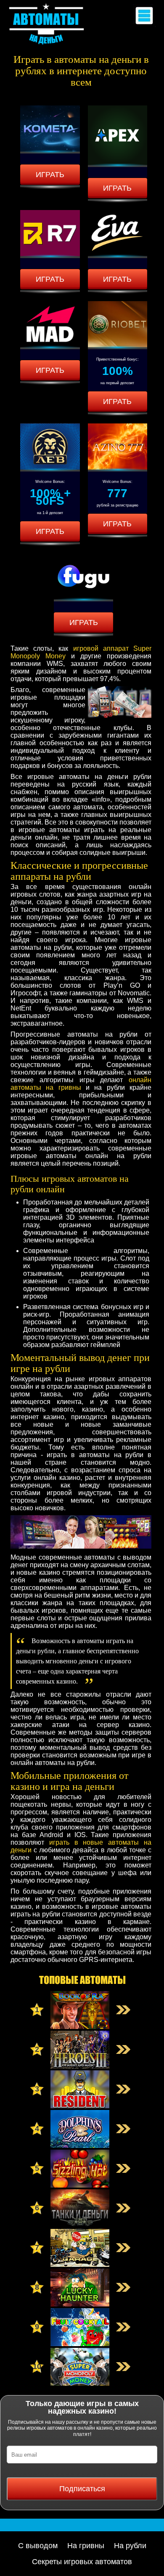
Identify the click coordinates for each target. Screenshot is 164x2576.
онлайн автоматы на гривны (81, 1084)
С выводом (38, 2546)
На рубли (130, 2546)
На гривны (86, 2546)
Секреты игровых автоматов (82, 2562)
